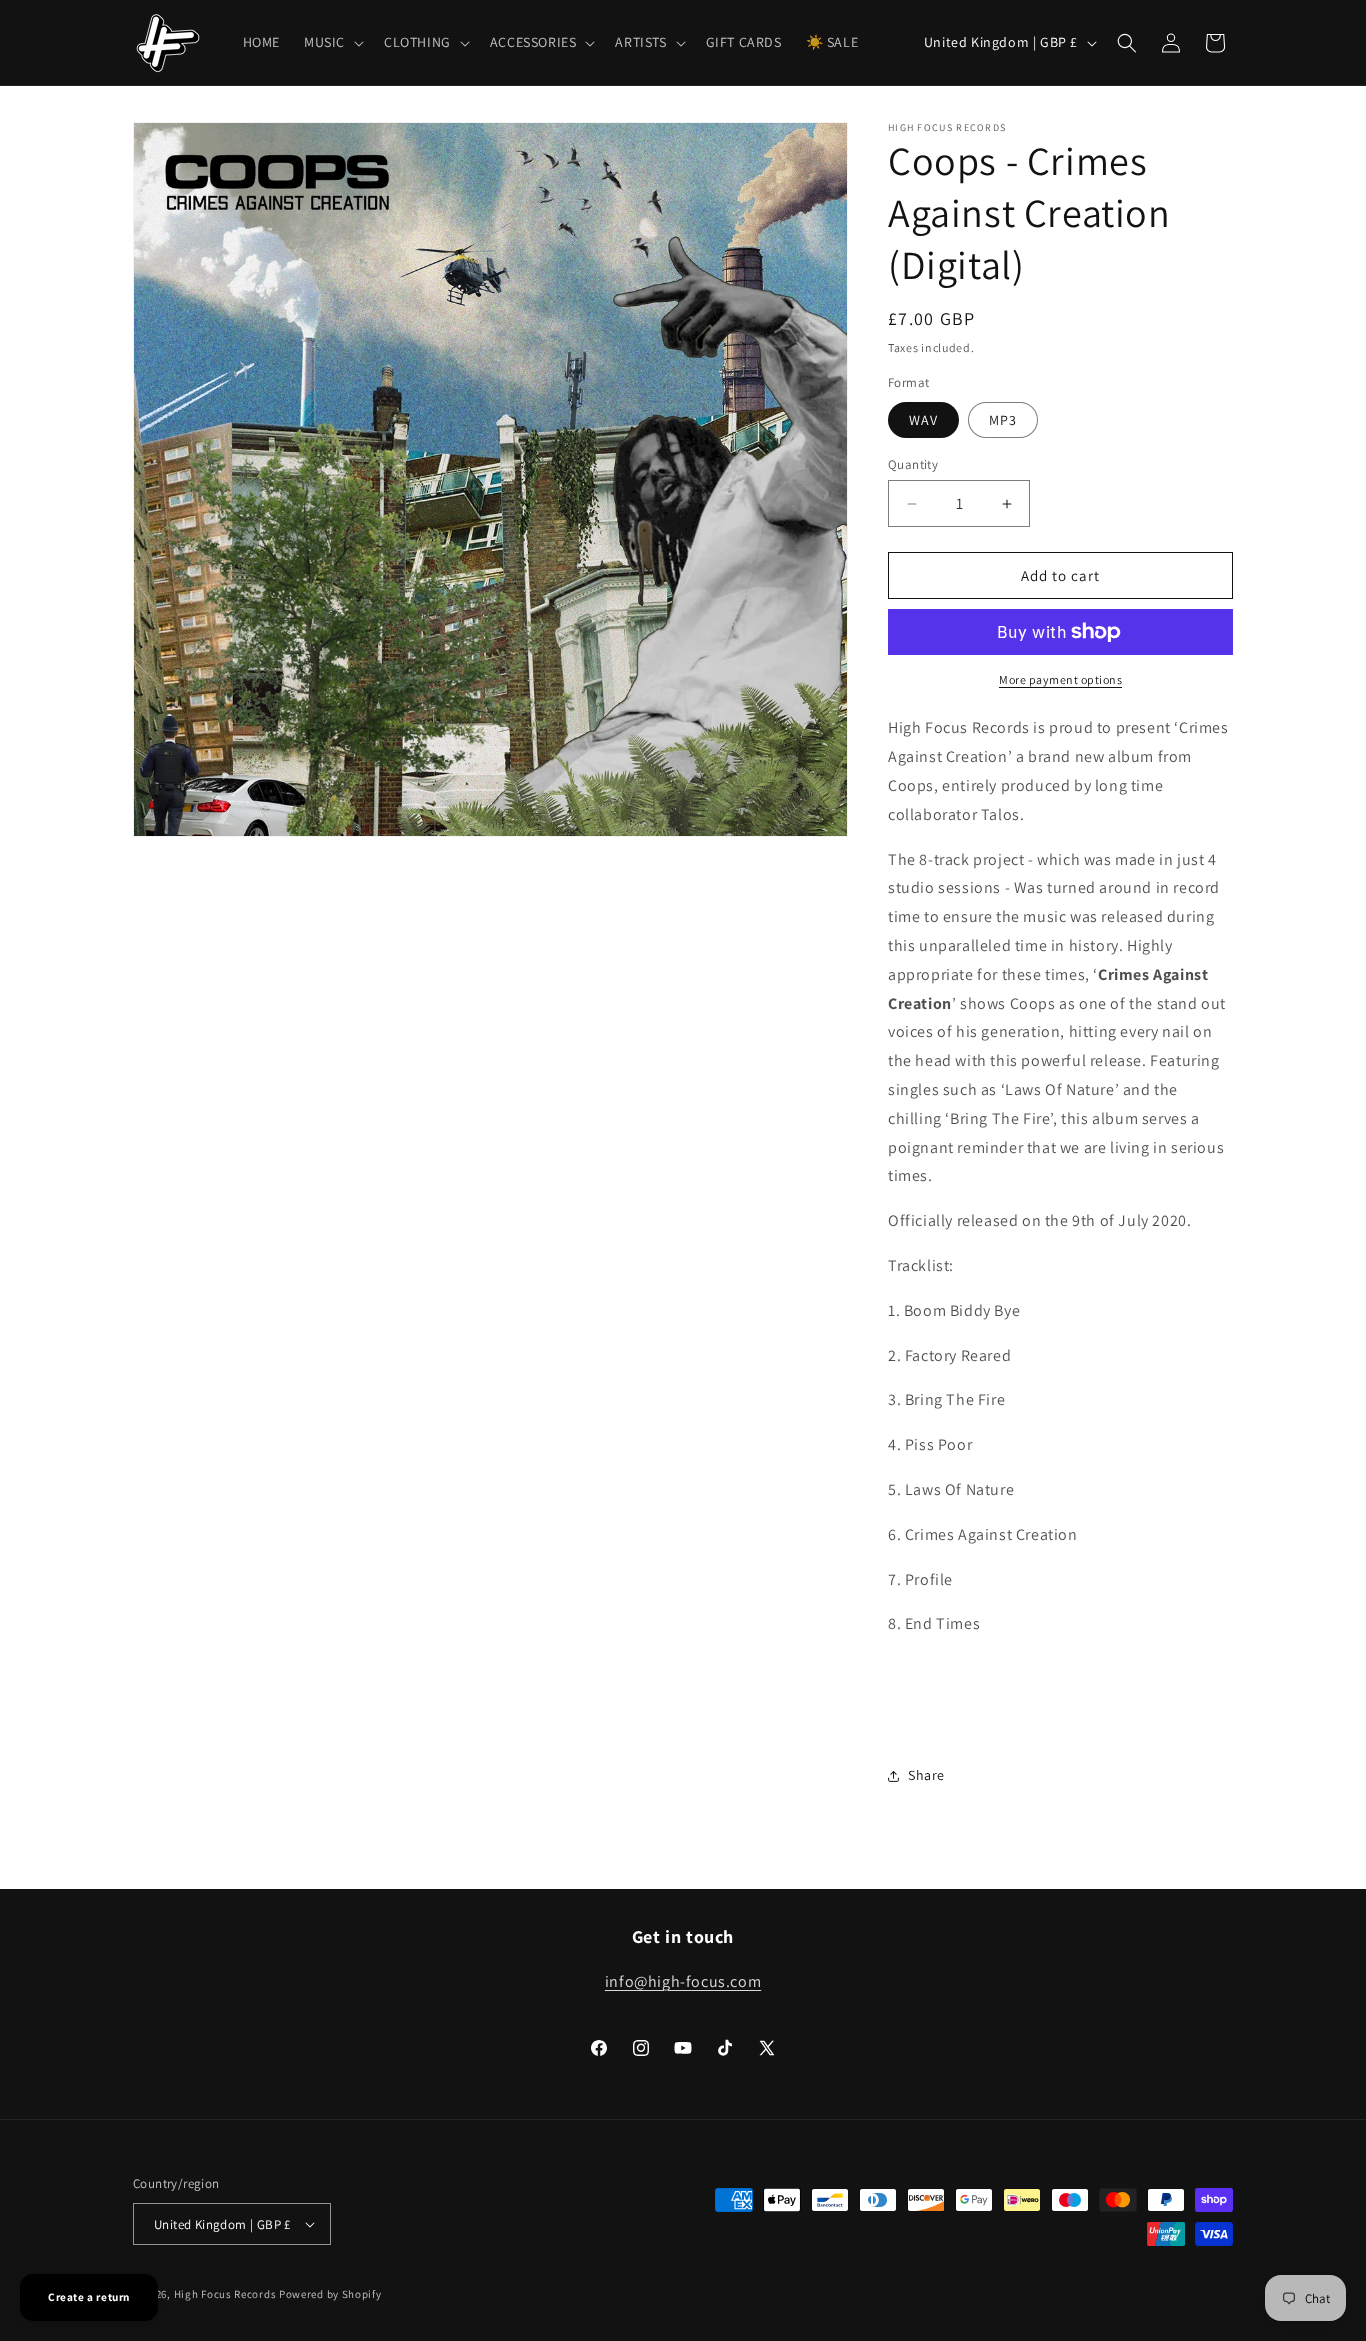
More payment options (1060, 679)
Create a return (89, 2297)
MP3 (1003, 420)
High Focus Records (225, 2294)
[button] (332, 42)
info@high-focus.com (683, 1981)
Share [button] (926, 1775)
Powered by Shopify (330, 2294)
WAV (923, 420)
